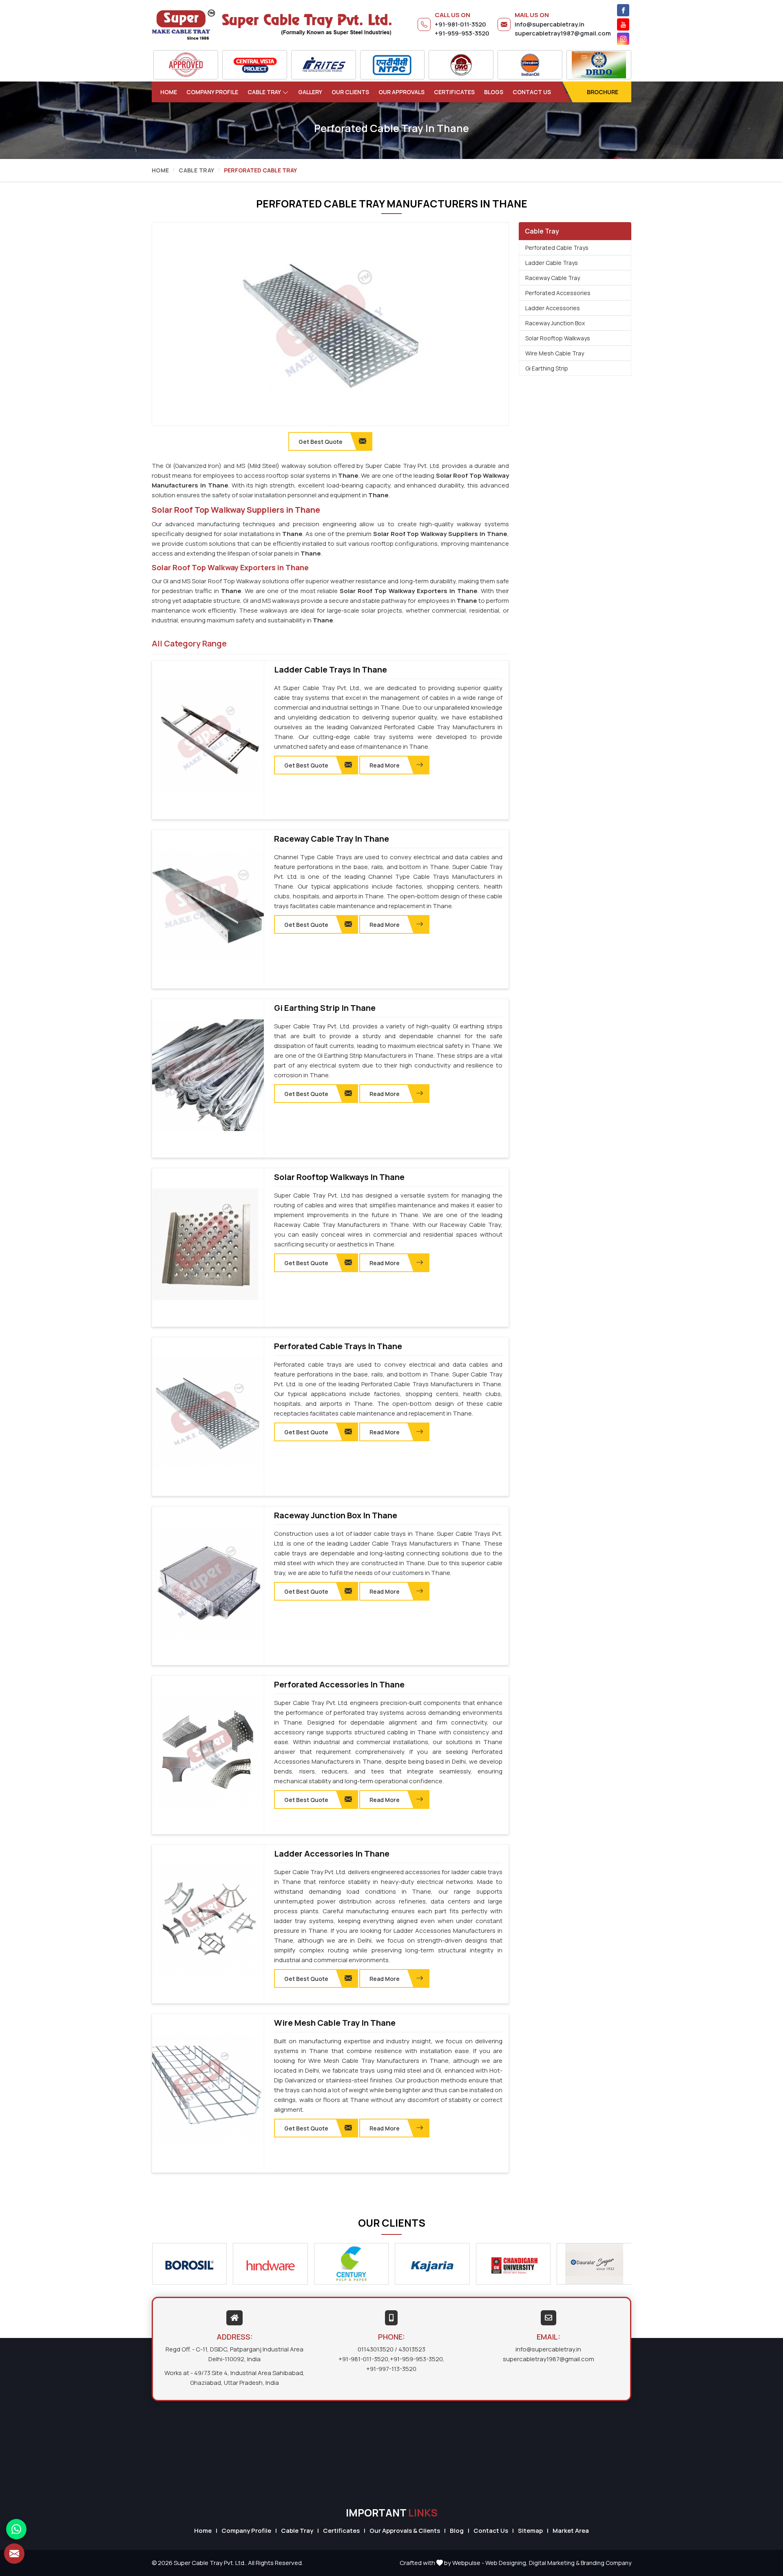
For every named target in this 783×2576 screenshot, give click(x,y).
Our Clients (350, 92)
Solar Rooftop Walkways (558, 338)
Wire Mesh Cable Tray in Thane (335, 2023)
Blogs (494, 92)
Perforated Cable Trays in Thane (338, 1346)
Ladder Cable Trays (552, 263)
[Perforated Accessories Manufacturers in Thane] (208, 1752)
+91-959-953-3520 (462, 33)
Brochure (603, 92)
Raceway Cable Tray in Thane (332, 839)
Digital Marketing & (554, 2563)
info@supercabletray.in (550, 24)
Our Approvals (401, 92)
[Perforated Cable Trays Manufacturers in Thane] (208, 1414)
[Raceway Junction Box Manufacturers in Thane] (208, 1583)
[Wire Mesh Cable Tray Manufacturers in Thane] (208, 2090)
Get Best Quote (306, 765)
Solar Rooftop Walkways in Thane (339, 1177)
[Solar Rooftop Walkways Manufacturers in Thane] (208, 1244)
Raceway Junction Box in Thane (336, 1515)
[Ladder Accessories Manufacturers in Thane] (208, 1921)
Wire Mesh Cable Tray (555, 353)
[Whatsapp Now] (16, 2529)
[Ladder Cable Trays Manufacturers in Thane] (208, 737)
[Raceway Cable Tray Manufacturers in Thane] (208, 906)
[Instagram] (623, 39)
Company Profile (212, 92)
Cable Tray (264, 92)
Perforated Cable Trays (557, 248)
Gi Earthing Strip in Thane (325, 1008)
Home (169, 92)
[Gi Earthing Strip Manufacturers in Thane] (208, 1075)
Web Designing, (507, 2563)
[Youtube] (623, 24)
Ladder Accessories (553, 308)
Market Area (571, 2531)
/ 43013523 (410, 2349)
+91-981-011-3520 (460, 24)
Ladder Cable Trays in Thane (331, 670)
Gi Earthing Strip (547, 368)
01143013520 (376, 2349)
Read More (385, 765)
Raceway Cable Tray (553, 278)
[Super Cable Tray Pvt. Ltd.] (272, 24)
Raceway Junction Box (555, 323)
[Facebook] (623, 10)
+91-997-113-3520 (391, 2369)
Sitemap (530, 2531)
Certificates (454, 92)
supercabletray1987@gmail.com (563, 33)
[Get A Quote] (14, 2554)
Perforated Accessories (558, 293)
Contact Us (532, 92)
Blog (457, 2531)
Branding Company (606, 2563)
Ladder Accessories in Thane (332, 1854)
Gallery (310, 92)
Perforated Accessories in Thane (339, 1685)
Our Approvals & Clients (405, 2531)
